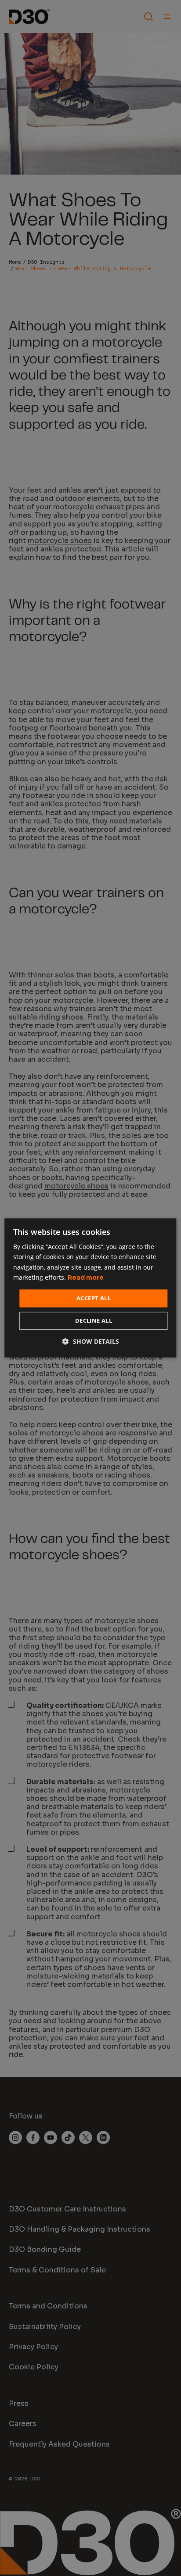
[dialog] (90, 1288)
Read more (86, 1277)
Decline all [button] (94, 1321)
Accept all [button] (94, 1298)
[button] (91, 1342)
